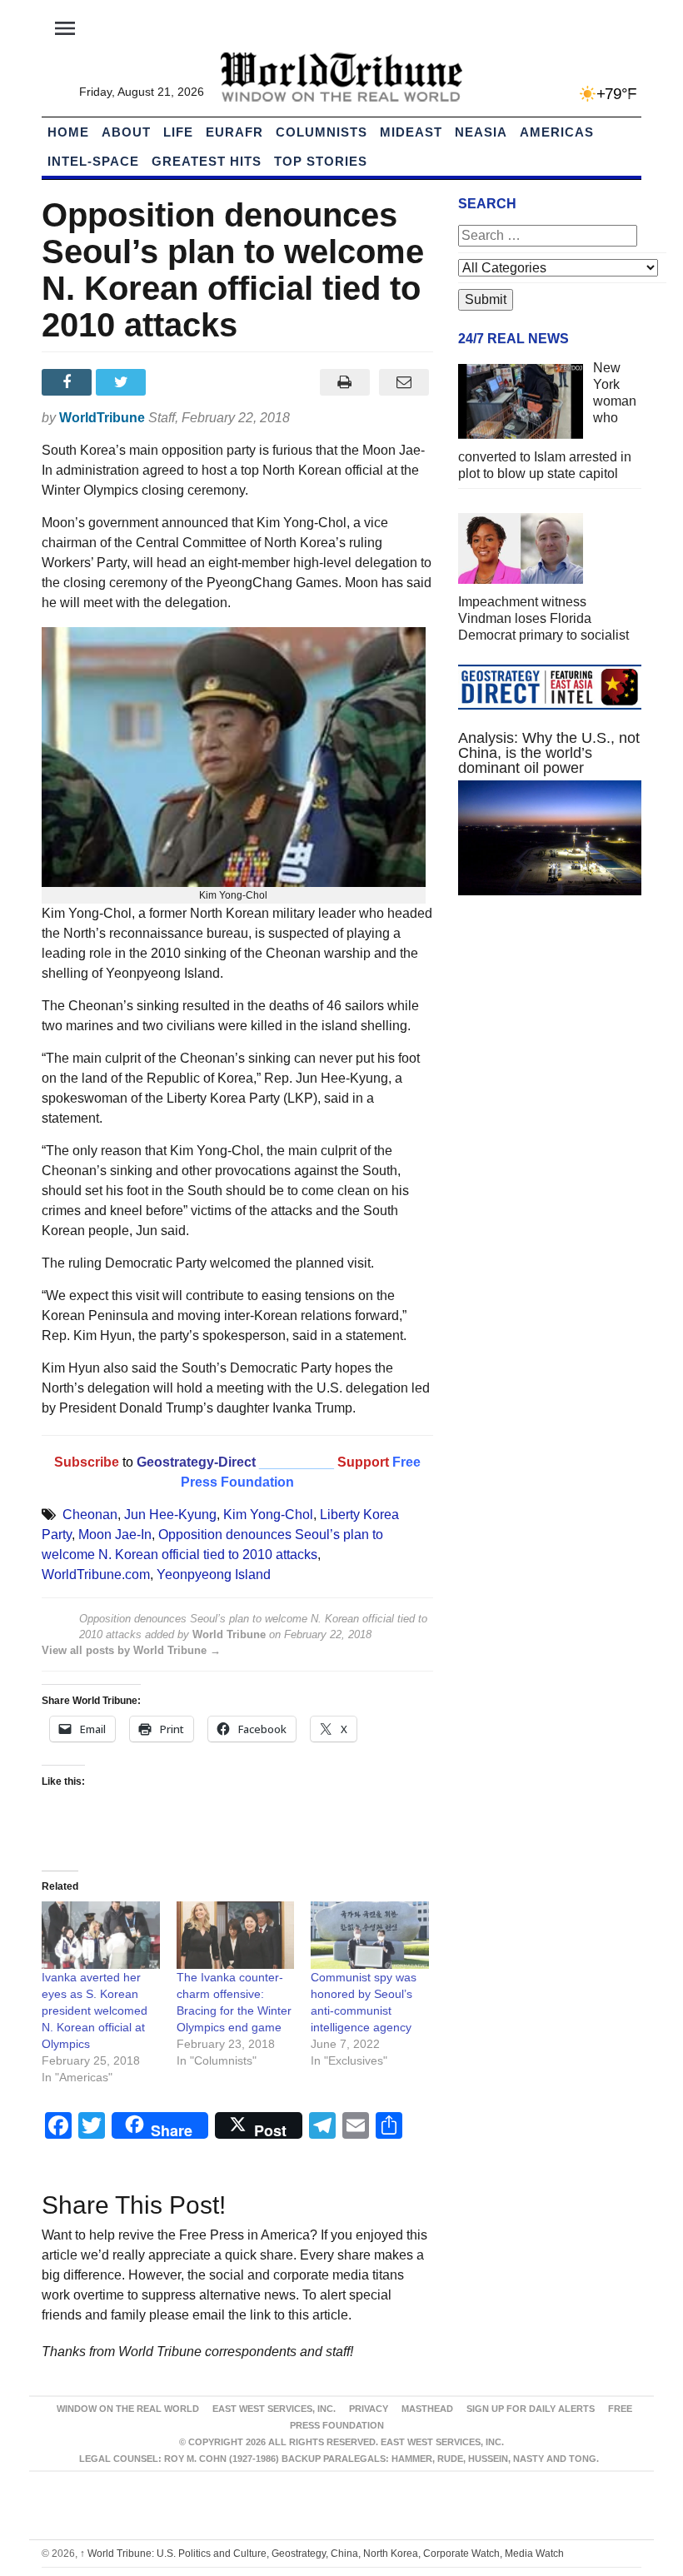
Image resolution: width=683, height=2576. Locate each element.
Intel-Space (93, 161)
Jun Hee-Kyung (170, 1515)
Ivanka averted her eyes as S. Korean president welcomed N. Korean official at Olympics (95, 2010)
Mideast (411, 132)
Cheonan (90, 1515)
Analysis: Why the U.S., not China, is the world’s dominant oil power (549, 753)
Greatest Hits (207, 161)
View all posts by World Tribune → (131, 1650)
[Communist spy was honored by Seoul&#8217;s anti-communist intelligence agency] (370, 1935)
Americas (557, 132)
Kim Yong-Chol (268, 1515)
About (126, 132)
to (128, 1462)
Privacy (369, 2409)
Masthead (427, 2409)
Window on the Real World (128, 2409)
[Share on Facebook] (69, 382)
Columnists (322, 132)
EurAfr (234, 132)
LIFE (178, 132)
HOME (68, 132)
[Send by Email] (404, 382)
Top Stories (321, 161)
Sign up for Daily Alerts (531, 2409)
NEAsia (481, 132)
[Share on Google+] (178, 382)
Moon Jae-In (115, 1535)
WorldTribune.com (96, 1574)
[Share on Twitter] (123, 382)
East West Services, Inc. (274, 2409)
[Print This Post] (344, 382)
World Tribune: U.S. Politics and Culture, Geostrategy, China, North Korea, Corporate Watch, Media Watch (322, 2554)
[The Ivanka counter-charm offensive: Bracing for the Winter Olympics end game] (236, 1935)
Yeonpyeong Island (214, 1574)
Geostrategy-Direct (194, 1462)
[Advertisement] (550, 1033)
